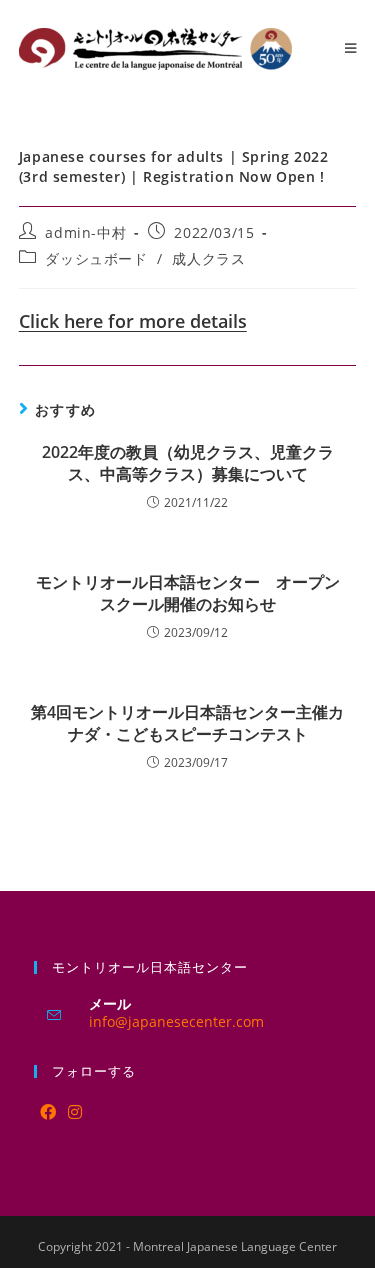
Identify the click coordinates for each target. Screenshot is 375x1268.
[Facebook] (48, 1112)
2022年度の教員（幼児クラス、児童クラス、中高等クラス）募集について (188, 463)
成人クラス (208, 258)
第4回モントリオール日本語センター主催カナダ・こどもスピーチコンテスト (187, 723)
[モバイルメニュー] (351, 48)
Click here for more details (133, 321)
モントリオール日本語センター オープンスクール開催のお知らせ (188, 593)
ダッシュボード (96, 258)
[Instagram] (75, 1112)
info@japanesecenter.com (176, 1021)
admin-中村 (85, 232)
